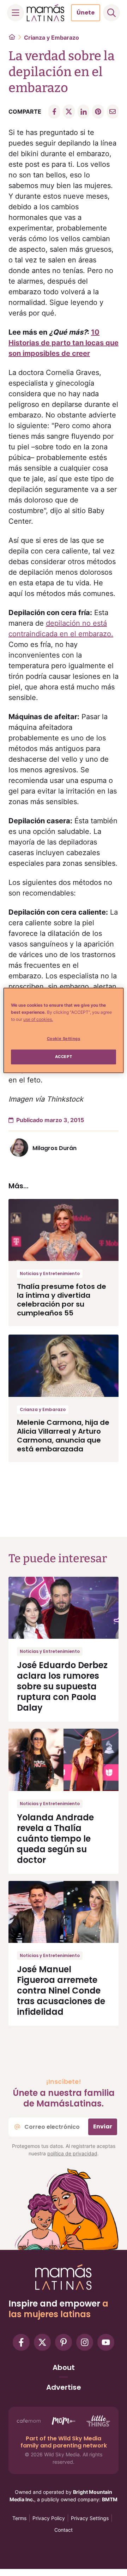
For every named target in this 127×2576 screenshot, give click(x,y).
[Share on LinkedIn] (83, 112)
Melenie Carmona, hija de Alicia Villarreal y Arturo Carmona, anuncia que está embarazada (63, 1436)
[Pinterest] (64, 2342)
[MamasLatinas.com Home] (46, 13)
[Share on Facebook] (54, 112)
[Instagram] (85, 2342)
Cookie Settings (64, 1039)
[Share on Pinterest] (98, 112)
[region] (64, 1030)
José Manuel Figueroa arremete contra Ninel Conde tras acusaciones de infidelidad (61, 1991)
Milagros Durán (55, 1148)
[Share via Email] (113, 112)
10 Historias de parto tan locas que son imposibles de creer (64, 343)
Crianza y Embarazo (52, 38)
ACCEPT (64, 1057)
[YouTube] (106, 2342)
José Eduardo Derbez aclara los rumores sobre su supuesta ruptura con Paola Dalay (62, 1686)
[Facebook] (21, 2342)
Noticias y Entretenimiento (50, 1273)
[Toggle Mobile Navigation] (16, 13)
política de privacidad (72, 2153)
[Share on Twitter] (69, 112)
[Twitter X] (42, 2342)
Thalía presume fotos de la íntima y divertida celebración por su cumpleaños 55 (62, 1300)
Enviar (103, 2126)
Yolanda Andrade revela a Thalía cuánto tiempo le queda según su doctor (55, 1839)
